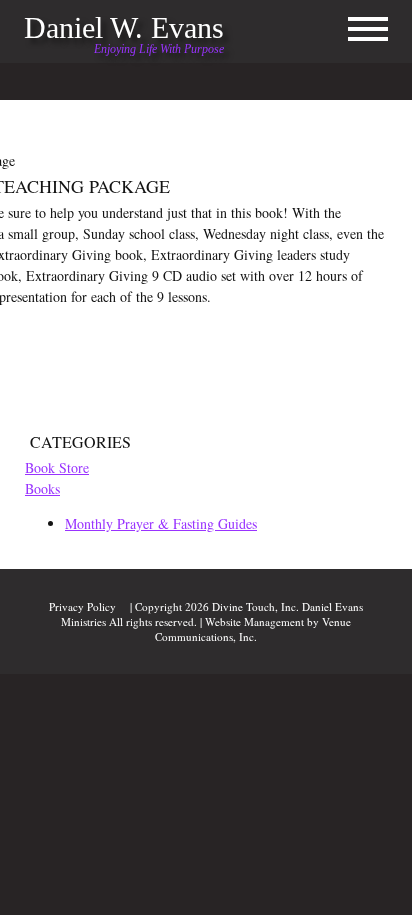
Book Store (57, 467)
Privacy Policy (82, 606)
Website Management (254, 621)
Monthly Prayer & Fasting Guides (161, 523)
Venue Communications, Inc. (253, 629)
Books (42, 488)
